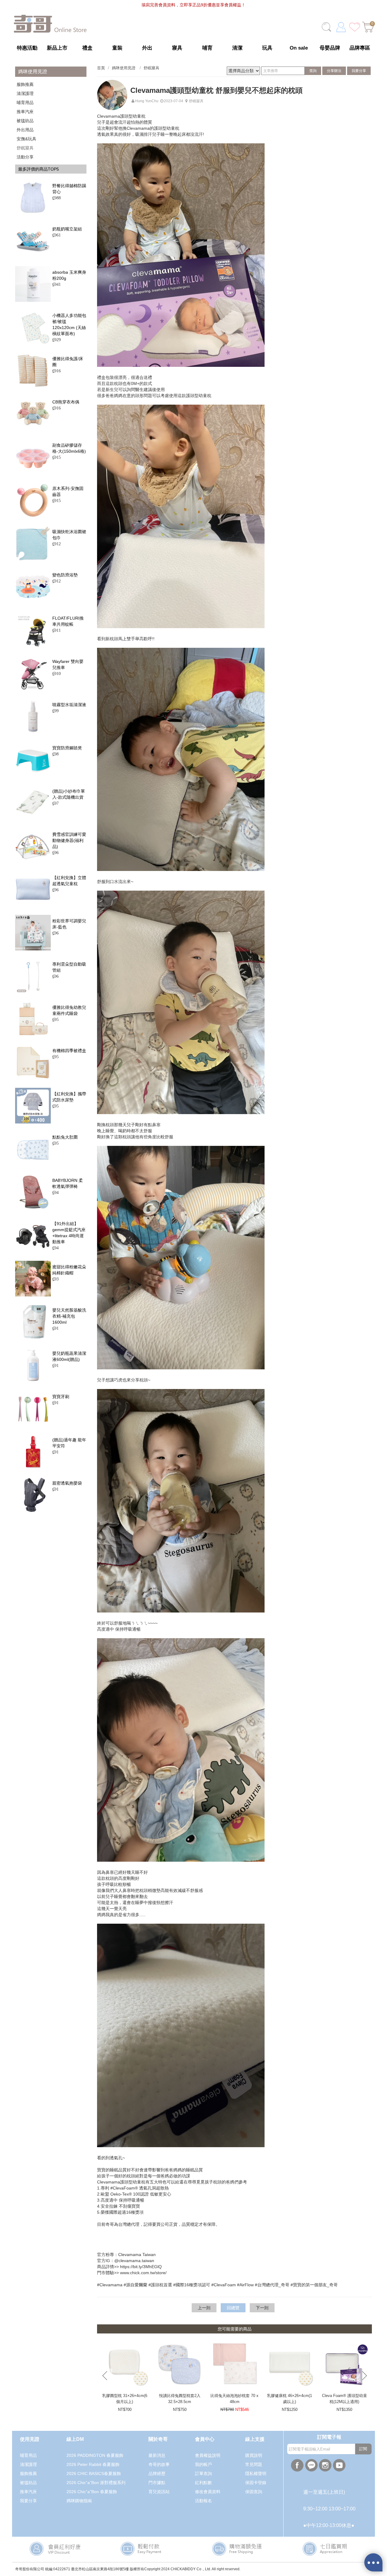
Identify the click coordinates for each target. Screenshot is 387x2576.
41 (57, 284)
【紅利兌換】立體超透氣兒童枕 (69, 881)
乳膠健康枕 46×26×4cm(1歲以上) (289, 2399)
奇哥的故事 (159, 2464)
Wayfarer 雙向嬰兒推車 (68, 664)
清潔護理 (25, 93)
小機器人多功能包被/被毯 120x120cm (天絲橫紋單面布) (69, 324)
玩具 (267, 48)
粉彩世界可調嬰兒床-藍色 (69, 924)
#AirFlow (245, 2285)
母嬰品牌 (330, 48)
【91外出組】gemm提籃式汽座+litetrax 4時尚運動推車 (69, 1233)
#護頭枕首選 (160, 2285)
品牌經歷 (157, 2473)
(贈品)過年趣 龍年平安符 (69, 1443)
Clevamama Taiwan (137, 2255)
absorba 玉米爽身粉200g (69, 275)
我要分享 (359, 71)
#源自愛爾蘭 (135, 2285)
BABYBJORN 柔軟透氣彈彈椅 (68, 1183)
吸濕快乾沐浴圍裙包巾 (69, 535)
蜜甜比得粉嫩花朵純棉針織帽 (69, 1270)
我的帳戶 (203, 2464)
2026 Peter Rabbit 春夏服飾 (93, 2464)
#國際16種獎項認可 (192, 2285)
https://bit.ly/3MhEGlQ (141, 2267)
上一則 (204, 2308)
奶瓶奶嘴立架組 (67, 229)
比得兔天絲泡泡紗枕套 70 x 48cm (234, 2399)
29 (57, 340)
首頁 (101, 68)
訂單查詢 (203, 2473)
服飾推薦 (25, 84)
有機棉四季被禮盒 (69, 1051)
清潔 (237, 48)
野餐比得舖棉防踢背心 (69, 189)
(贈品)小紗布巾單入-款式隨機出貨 (69, 794)
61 (57, 235)
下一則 (262, 2308)
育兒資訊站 (159, 2492)
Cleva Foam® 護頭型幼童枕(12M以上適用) (345, 2399)
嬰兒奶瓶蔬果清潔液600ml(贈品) (69, 1356)
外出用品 (25, 130)
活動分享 (25, 157)
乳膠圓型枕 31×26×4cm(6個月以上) (125, 2399)
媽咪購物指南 (79, 2501)
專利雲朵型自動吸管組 (69, 967)
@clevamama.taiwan (134, 2261)
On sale (299, 48)
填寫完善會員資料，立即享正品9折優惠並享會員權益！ (193, 5)
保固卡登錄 (256, 2483)
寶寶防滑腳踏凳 (67, 748)
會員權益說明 (208, 2455)
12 (57, 544)
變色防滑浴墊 (65, 575)
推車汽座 (25, 112)
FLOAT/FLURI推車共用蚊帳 (68, 621)
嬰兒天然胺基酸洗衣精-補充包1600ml (69, 1316)
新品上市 (57, 48)
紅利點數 (203, 2483)
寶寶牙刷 (61, 1397)
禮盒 (87, 48)
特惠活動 (27, 48)
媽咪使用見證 (124, 68)
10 (57, 673)
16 (57, 371)
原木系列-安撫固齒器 (68, 491)
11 (57, 630)
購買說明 (254, 2455)
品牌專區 (360, 48)
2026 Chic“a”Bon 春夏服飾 (92, 2492)
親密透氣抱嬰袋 (67, 1483)
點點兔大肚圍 (65, 1137)
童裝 (117, 48)
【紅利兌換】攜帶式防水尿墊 (69, 1097)
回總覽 (233, 2308)
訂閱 (363, 2449)
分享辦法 (334, 71)
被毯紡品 (25, 121)
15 (57, 457)
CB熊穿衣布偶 (66, 402)
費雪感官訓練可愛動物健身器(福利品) (69, 840)
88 (57, 198)
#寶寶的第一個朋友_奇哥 (314, 2285)
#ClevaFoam (224, 2285)
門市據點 (157, 2483)
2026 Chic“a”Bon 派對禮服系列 (96, 2483)
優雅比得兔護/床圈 (68, 362)
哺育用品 (25, 103)
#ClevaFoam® (124, 2188)
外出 (147, 48)
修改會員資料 (208, 2492)
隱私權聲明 (256, 2473)
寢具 (177, 48)
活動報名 (203, 2501)
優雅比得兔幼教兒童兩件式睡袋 (69, 1010)
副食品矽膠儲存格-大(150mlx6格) (69, 448)
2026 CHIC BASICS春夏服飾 (94, 2473)
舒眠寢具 (25, 148)
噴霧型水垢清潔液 (69, 705)
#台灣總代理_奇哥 (272, 2285)
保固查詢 (254, 2492)
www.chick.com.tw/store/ (143, 2273)
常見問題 (254, 2464)
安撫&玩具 (26, 139)
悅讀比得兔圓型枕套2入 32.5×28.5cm (180, 2399)
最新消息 (157, 2455)
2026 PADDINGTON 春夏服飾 (95, 2455)
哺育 (207, 48)
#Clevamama (110, 2285)
